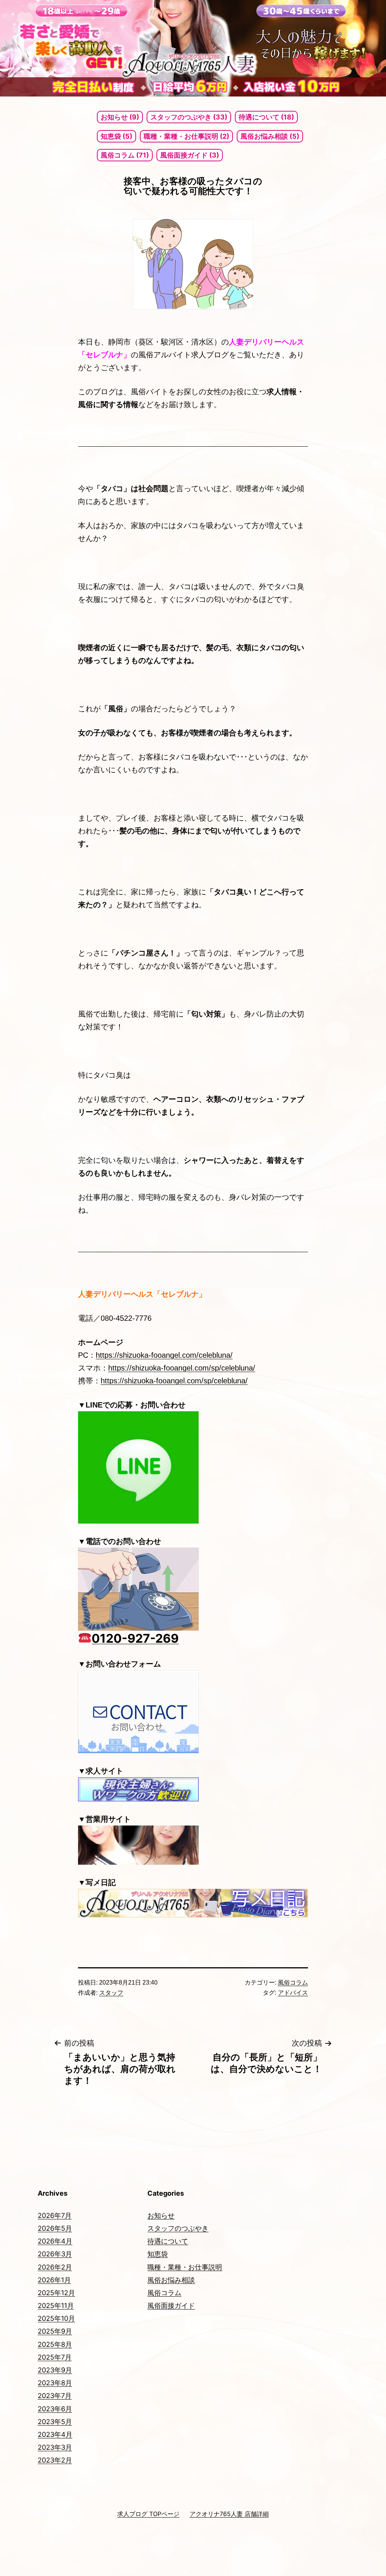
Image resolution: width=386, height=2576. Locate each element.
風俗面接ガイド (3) (190, 155)
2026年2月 (55, 2267)
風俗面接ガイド (171, 2306)
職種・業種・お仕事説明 (185, 2267)
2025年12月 (56, 2293)
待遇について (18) (266, 117)
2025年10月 (56, 2318)
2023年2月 (55, 2460)
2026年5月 (55, 2228)
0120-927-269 (135, 1638)
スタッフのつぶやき (178, 2228)
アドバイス (293, 1993)
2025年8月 (55, 2344)
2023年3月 (55, 2447)
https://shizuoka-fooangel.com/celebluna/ (164, 1355)
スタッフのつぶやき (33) (189, 117)
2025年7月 (55, 2357)
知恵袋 (158, 2254)
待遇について (168, 2241)
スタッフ (111, 1993)
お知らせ (161, 2215)
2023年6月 (55, 2409)
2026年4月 (55, 2241)
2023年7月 (55, 2396)
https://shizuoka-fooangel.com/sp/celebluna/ (182, 1368)
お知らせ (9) (120, 117)
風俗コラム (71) (125, 155)
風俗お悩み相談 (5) (270, 136)
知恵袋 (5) (116, 136)
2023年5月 (55, 2422)
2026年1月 (54, 2280)
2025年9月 (55, 2331)
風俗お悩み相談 (171, 2280)
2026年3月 (55, 2254)
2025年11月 (56, 2306)
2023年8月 (55, 2383)
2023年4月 (55, 2434)
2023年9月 (55, 2370)
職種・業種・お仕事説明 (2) (186, 136)
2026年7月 (55, 2215)
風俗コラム (293, 1983)
